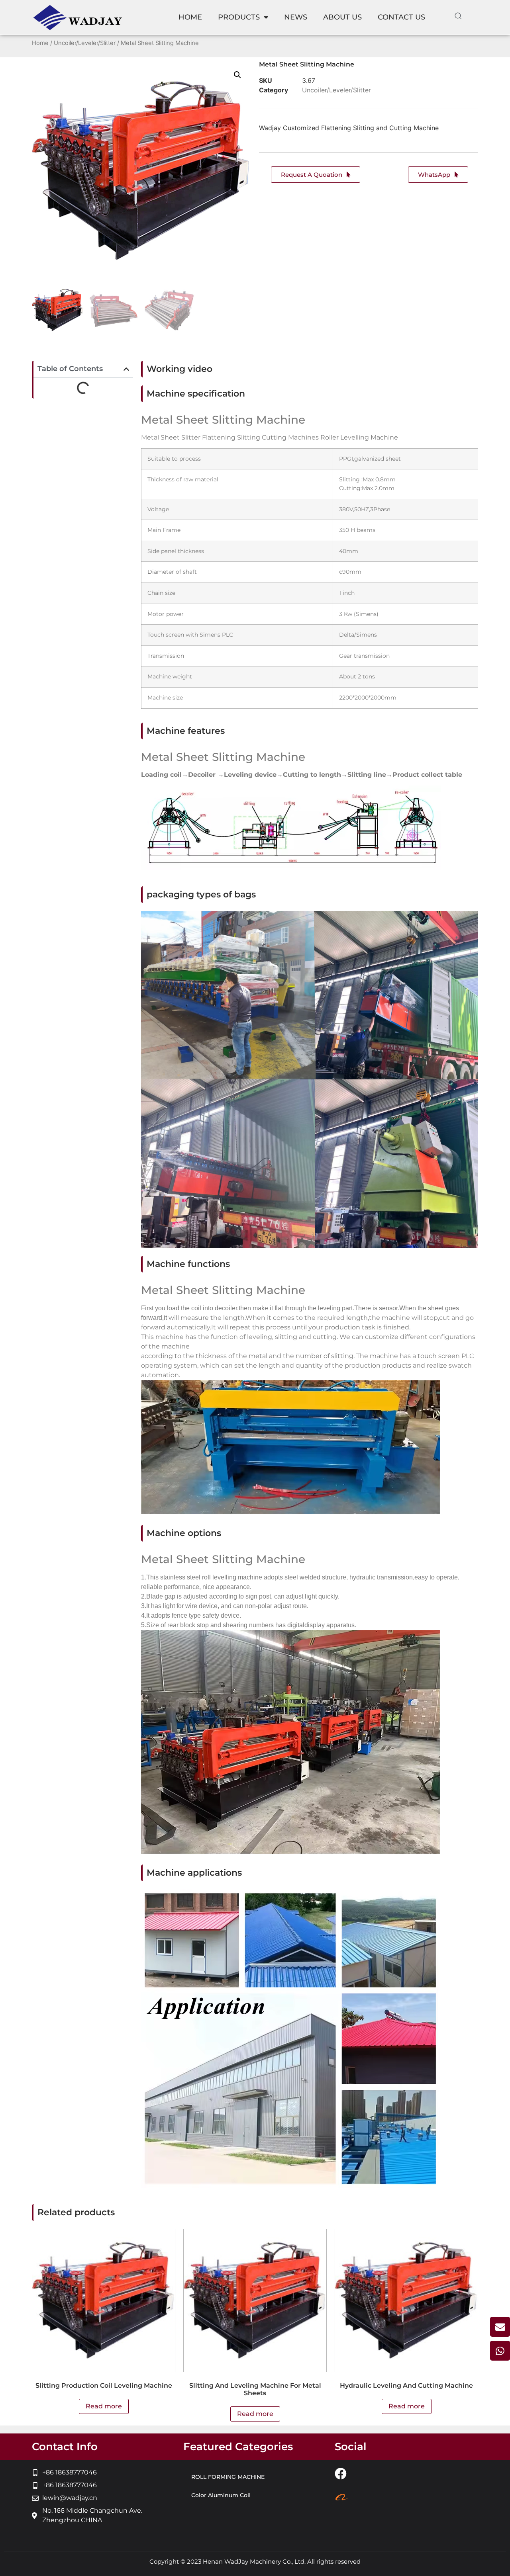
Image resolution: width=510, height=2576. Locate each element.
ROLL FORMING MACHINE (228, 2477)
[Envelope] (500, 2327)
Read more (104, 2406)
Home (40, 43)
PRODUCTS (239, 17)
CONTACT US (401, 17)
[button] (237, 75)
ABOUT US (342, 17)
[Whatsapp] (500, 2351)
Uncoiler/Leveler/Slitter (85, 43)
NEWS (296, 17)
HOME (190, 17)
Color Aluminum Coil (221, 2495)
